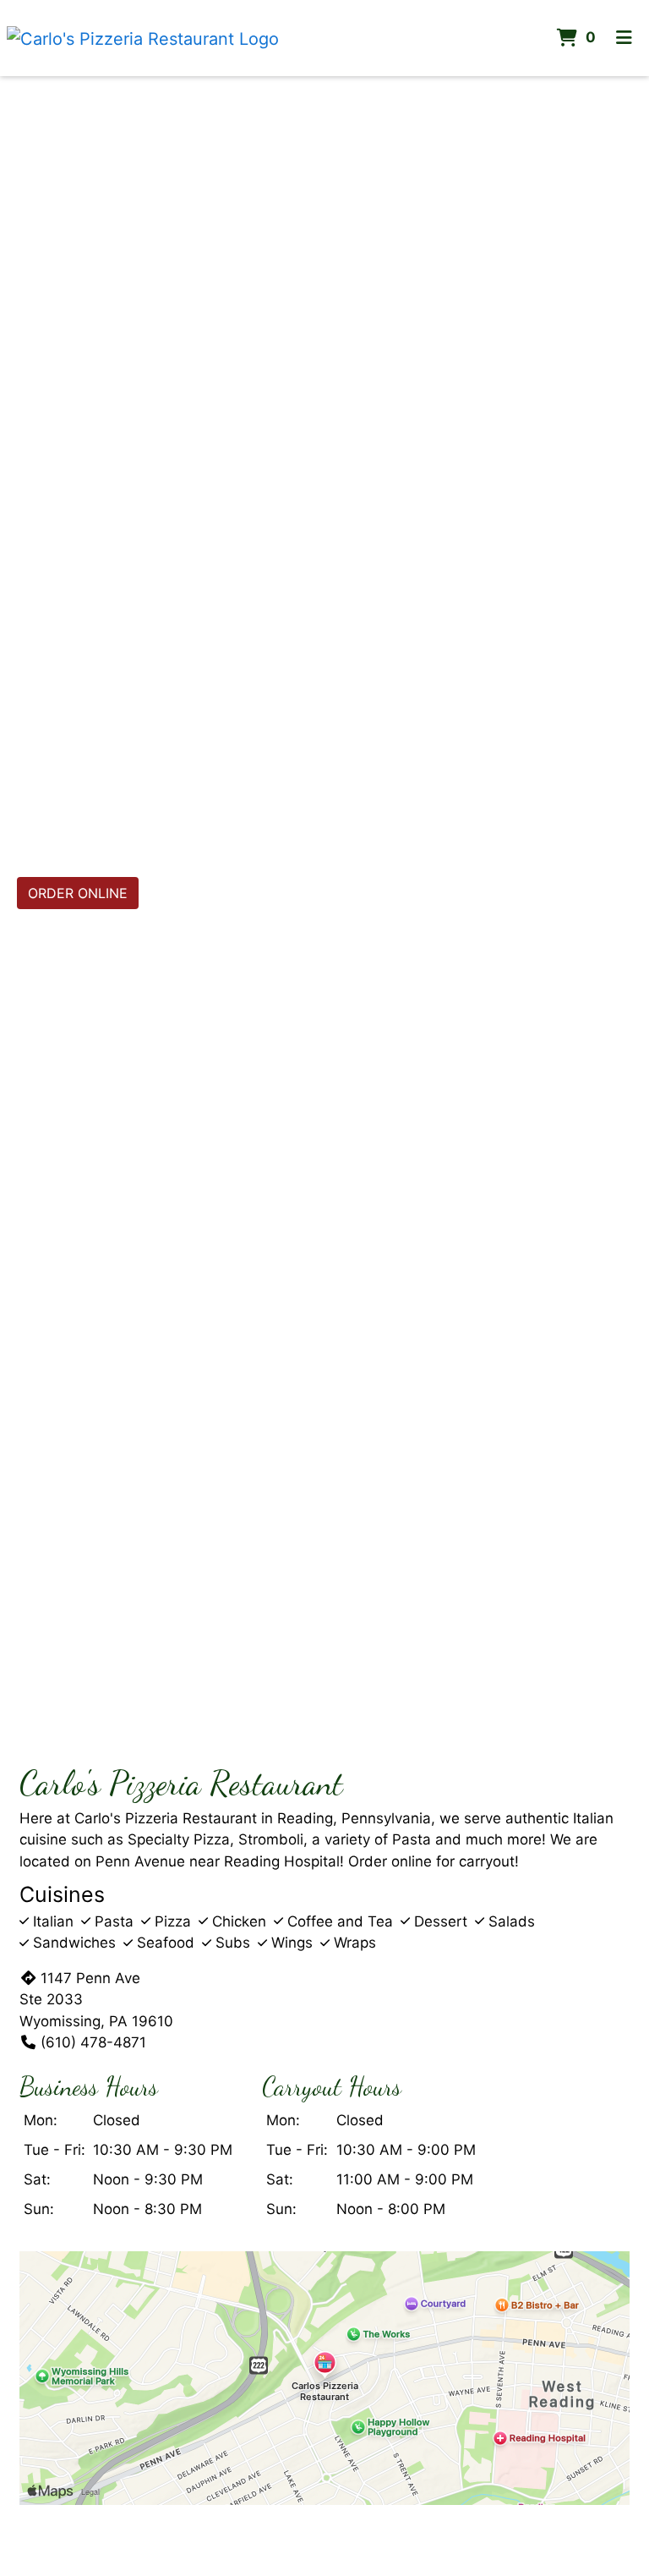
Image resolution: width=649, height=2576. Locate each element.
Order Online (78, 893)
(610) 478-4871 (93, 2042)
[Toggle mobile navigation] (624, 38)
